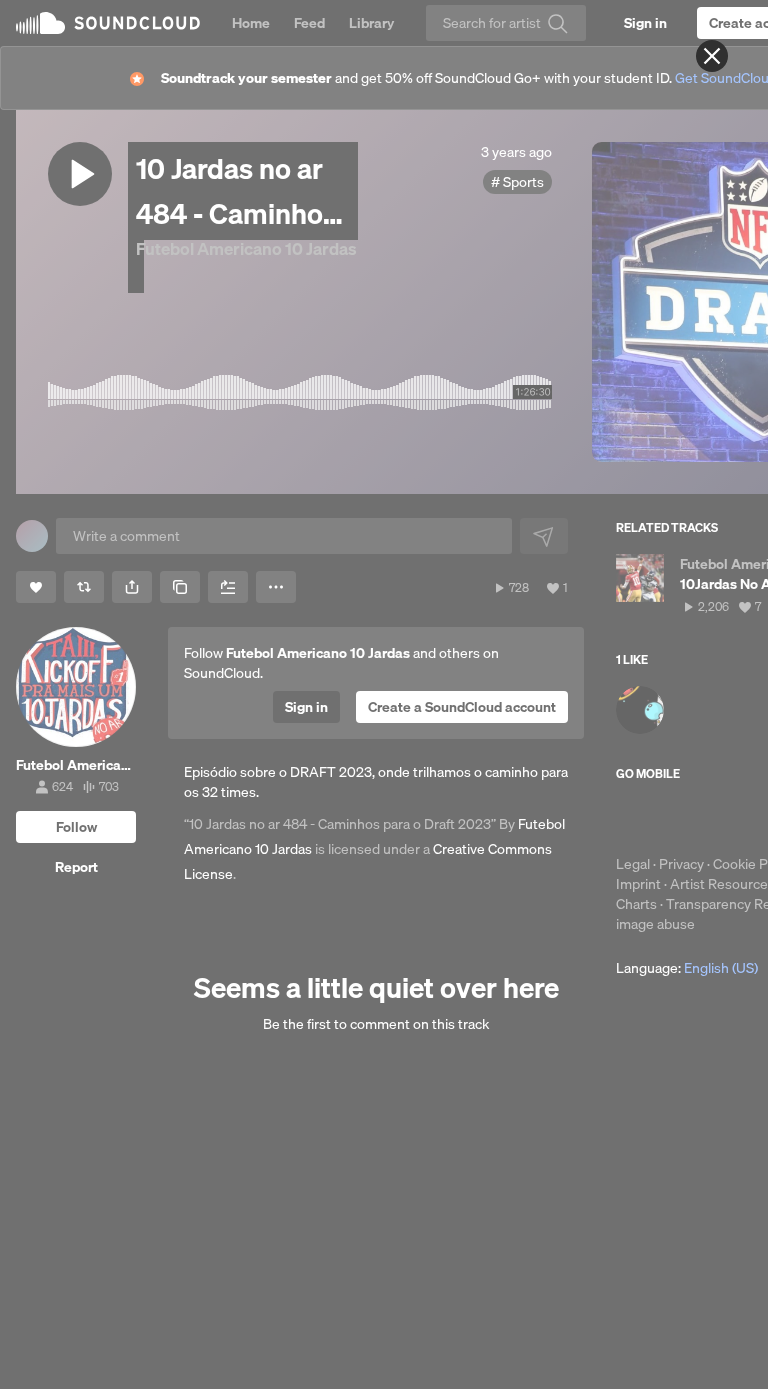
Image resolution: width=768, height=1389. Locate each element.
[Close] (712, 56)
